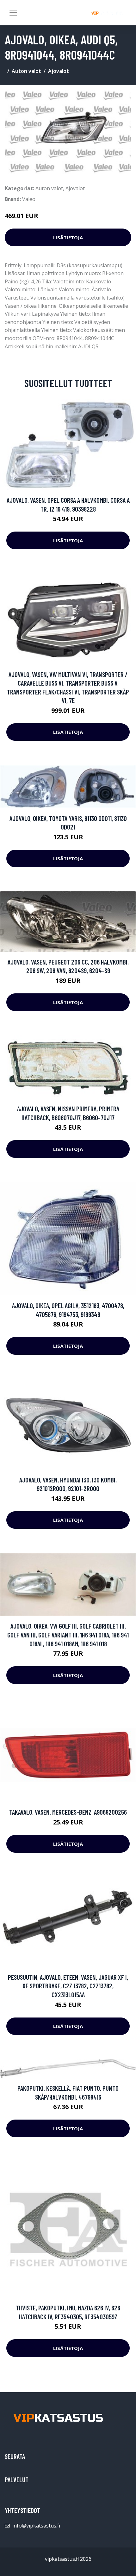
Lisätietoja (68, 237)
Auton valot (26, 71)
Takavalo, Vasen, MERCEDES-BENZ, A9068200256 (68, 1812)
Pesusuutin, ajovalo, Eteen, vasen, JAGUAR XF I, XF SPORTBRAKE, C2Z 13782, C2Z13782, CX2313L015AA (68, 1986)
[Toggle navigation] (13, 13)
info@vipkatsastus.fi (36, 2526)
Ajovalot (59, 71)
